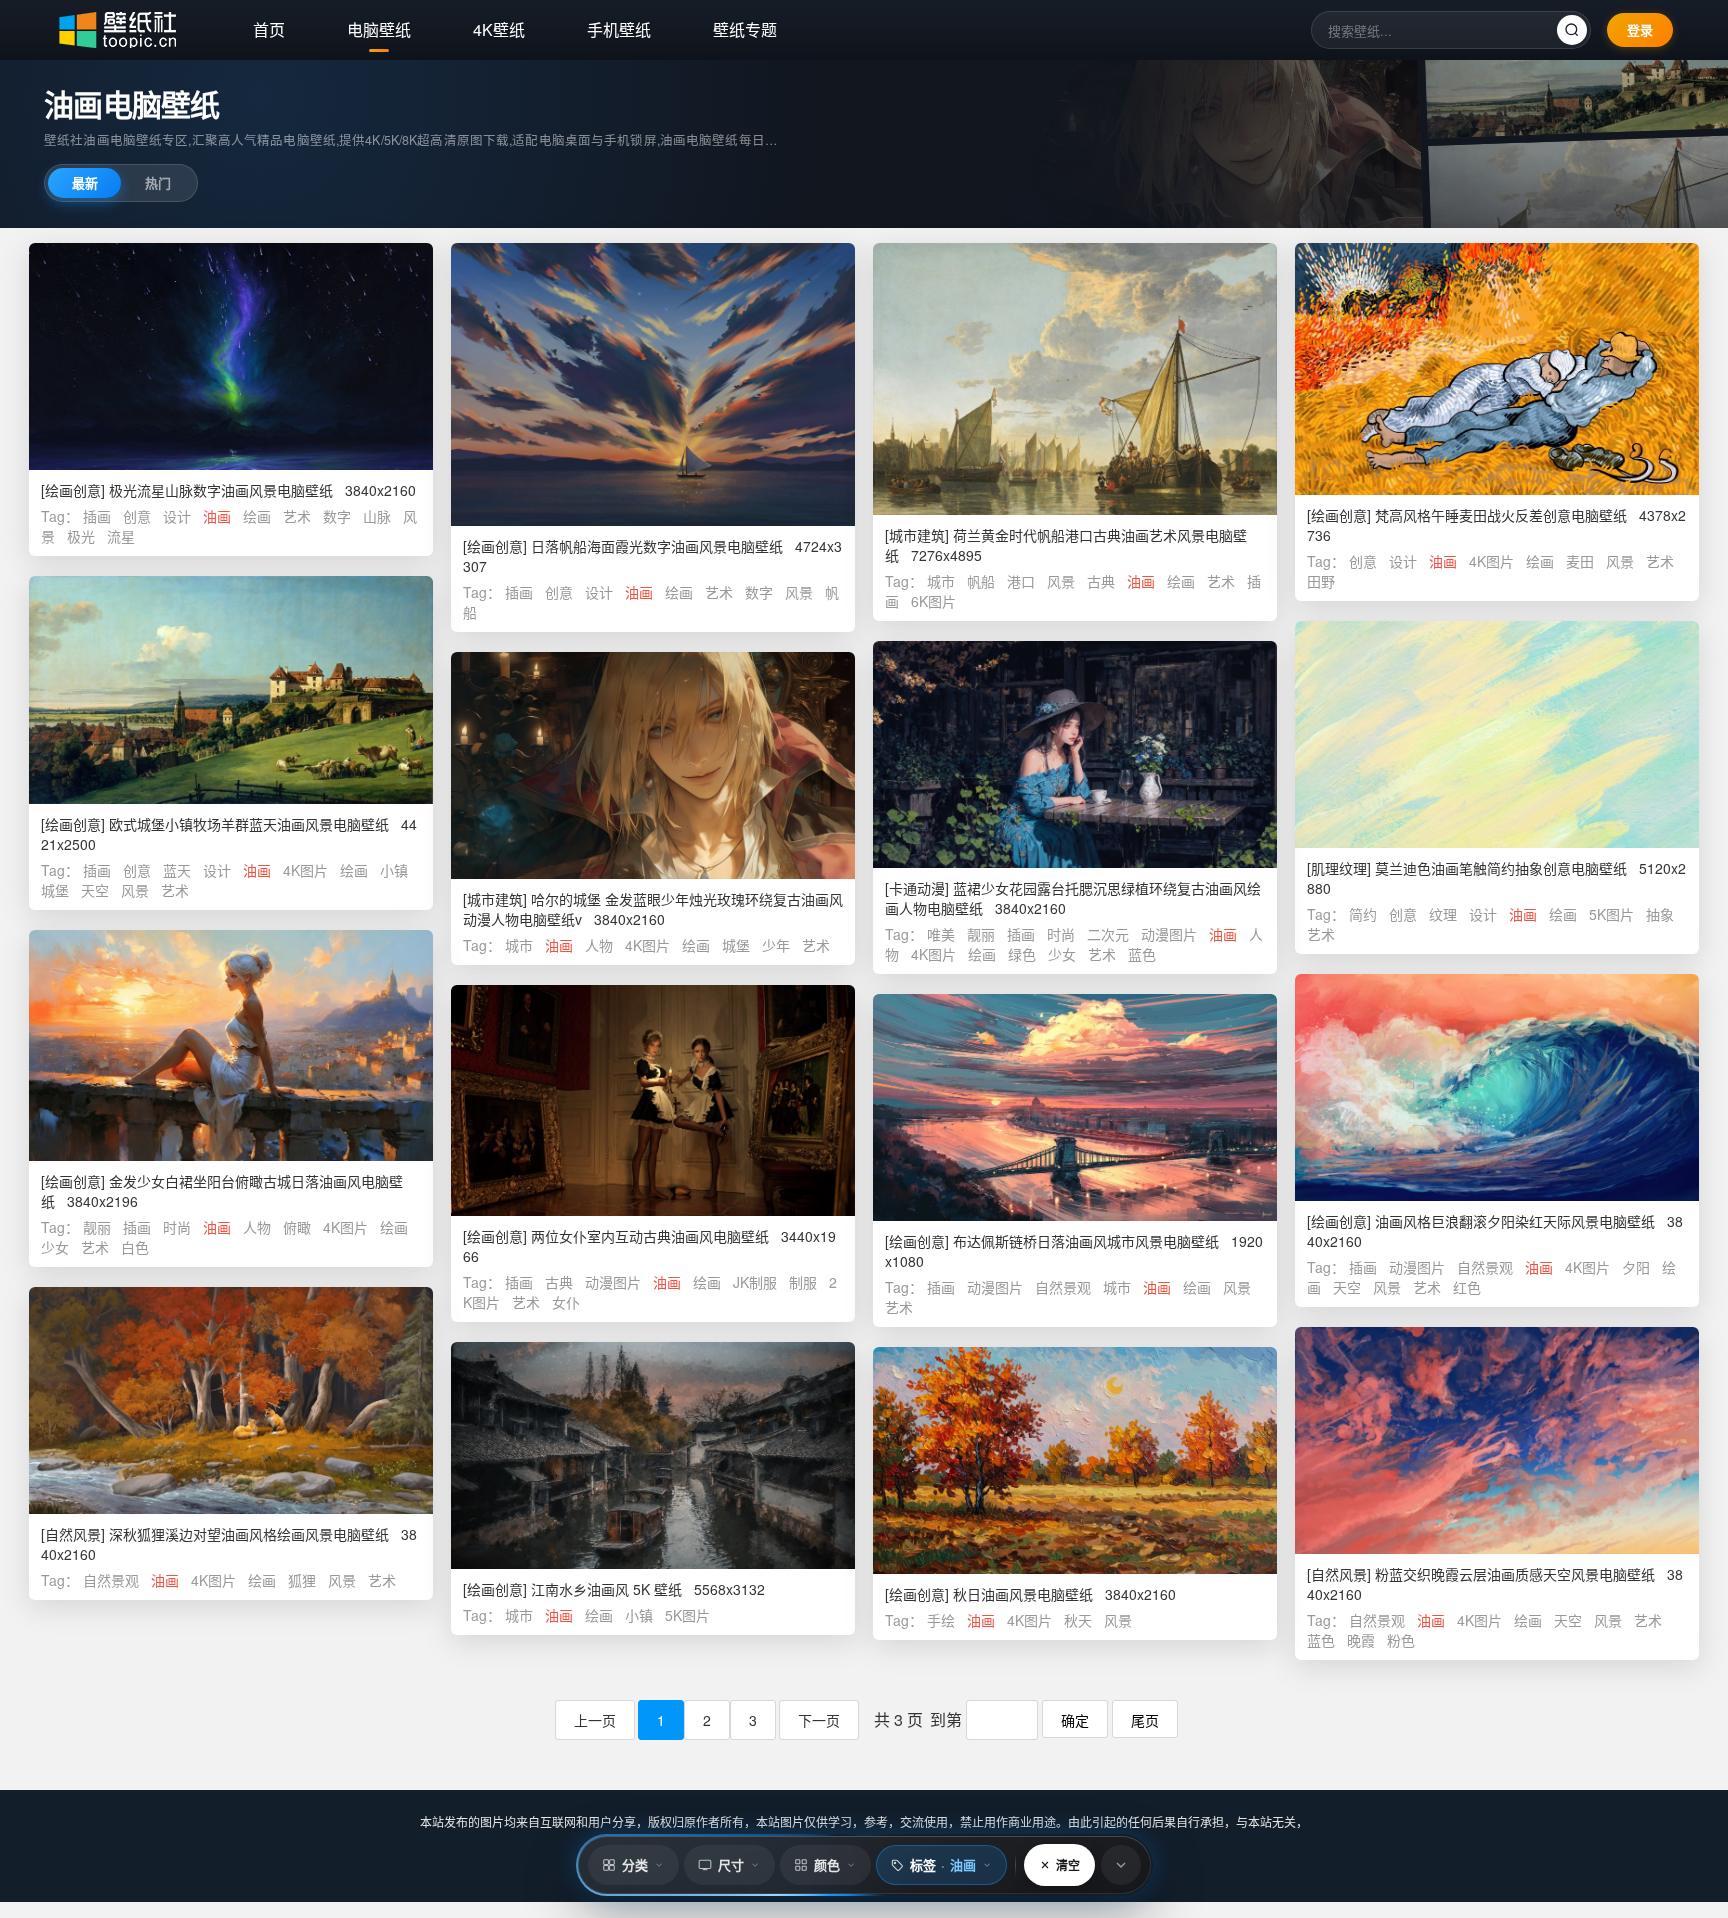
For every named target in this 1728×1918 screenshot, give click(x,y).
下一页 (819, 1720)
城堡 (55, 890)
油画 (217, 516)
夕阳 (1636, 1267)
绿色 (1022, 954)
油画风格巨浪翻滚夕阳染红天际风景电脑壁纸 (1515, 1221)
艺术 (297, 516)
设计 (177, 516)
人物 (599, 945)
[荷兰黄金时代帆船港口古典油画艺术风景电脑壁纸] (1075, 379)
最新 (85, 182)
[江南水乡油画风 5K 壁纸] (653, 1455)
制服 (803, 1282)
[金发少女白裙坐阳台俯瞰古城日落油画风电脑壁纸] (231, 1045)
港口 (1021, 581)
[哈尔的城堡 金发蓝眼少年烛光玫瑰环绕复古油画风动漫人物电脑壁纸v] (653, 765)
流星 (121, 536)
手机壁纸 (619, 29)
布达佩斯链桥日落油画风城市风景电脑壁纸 (1086, 1241)
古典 (1101, 581)
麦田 (1580, 561)
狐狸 (302, 1580)
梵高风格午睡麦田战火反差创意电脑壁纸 (1501, 515)
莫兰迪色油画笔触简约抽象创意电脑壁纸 (1501, 868)
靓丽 (981, 934)
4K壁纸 (499, 29)
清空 (1068, 1865)
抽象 (1660, 914)
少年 (776, 945)
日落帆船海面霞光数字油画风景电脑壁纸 (657, 546)
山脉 (377, 516)
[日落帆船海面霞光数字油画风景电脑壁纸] (653, 384)
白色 (135, 1247)
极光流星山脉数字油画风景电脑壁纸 (221, 490)
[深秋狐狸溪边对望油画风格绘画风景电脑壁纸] (231, 1400)
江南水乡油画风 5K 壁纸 (606, 1589)
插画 (97, 516)
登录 (1640, 29)
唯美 (941, 934)
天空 (95, 890)
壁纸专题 (745, 29)
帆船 (981, 581)
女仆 (566, 1302)
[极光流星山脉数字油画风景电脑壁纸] (231, 356)
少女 (1062, 954)
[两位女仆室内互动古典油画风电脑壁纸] (653, 1100)
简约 (1363, 914)
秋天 (1078, 1620)
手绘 (941, 1620)
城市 (941, 581)
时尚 (1061, 934)
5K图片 (1611, 914)
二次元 (1108, 934)
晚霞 (1361, 1640)
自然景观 (1485, 1267)
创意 (137, 516)
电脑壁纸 (379, 29)
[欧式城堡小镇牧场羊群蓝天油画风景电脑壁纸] (231, 690)
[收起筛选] (1121, 1865)
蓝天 (177, 870)
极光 (81, 536)
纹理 (1443, 914)
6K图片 (933, 601)
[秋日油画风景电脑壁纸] (1075, 1460)
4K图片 (1491, 561)
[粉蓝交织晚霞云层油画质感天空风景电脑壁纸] (1497, 1440)
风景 (799, 592)
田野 (1321, 581)
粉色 (1401, 1640)
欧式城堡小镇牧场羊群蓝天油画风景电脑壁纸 (249, 824)
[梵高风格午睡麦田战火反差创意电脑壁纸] (1497, 369)
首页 (269, 29)
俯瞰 (297, 1227)
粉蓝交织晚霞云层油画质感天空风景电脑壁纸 (1515, 1574)
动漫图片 (1169, 934)
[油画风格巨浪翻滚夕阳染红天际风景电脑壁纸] (1497, 1087)
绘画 (257, 516)
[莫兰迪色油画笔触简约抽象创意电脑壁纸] (1497, 734)
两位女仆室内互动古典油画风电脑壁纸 (650, 1236)
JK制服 (755, 1282)
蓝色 (1142, 954)
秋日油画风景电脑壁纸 (1023, 1594)
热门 (158, 182)
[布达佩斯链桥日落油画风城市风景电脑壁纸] (1075, 1107)
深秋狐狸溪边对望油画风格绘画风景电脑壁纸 (249, 1534)
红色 (1467, 1287)
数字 (337, 516)
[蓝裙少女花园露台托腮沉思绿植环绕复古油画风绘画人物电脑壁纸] (1075, 754)
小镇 (394, 870)
